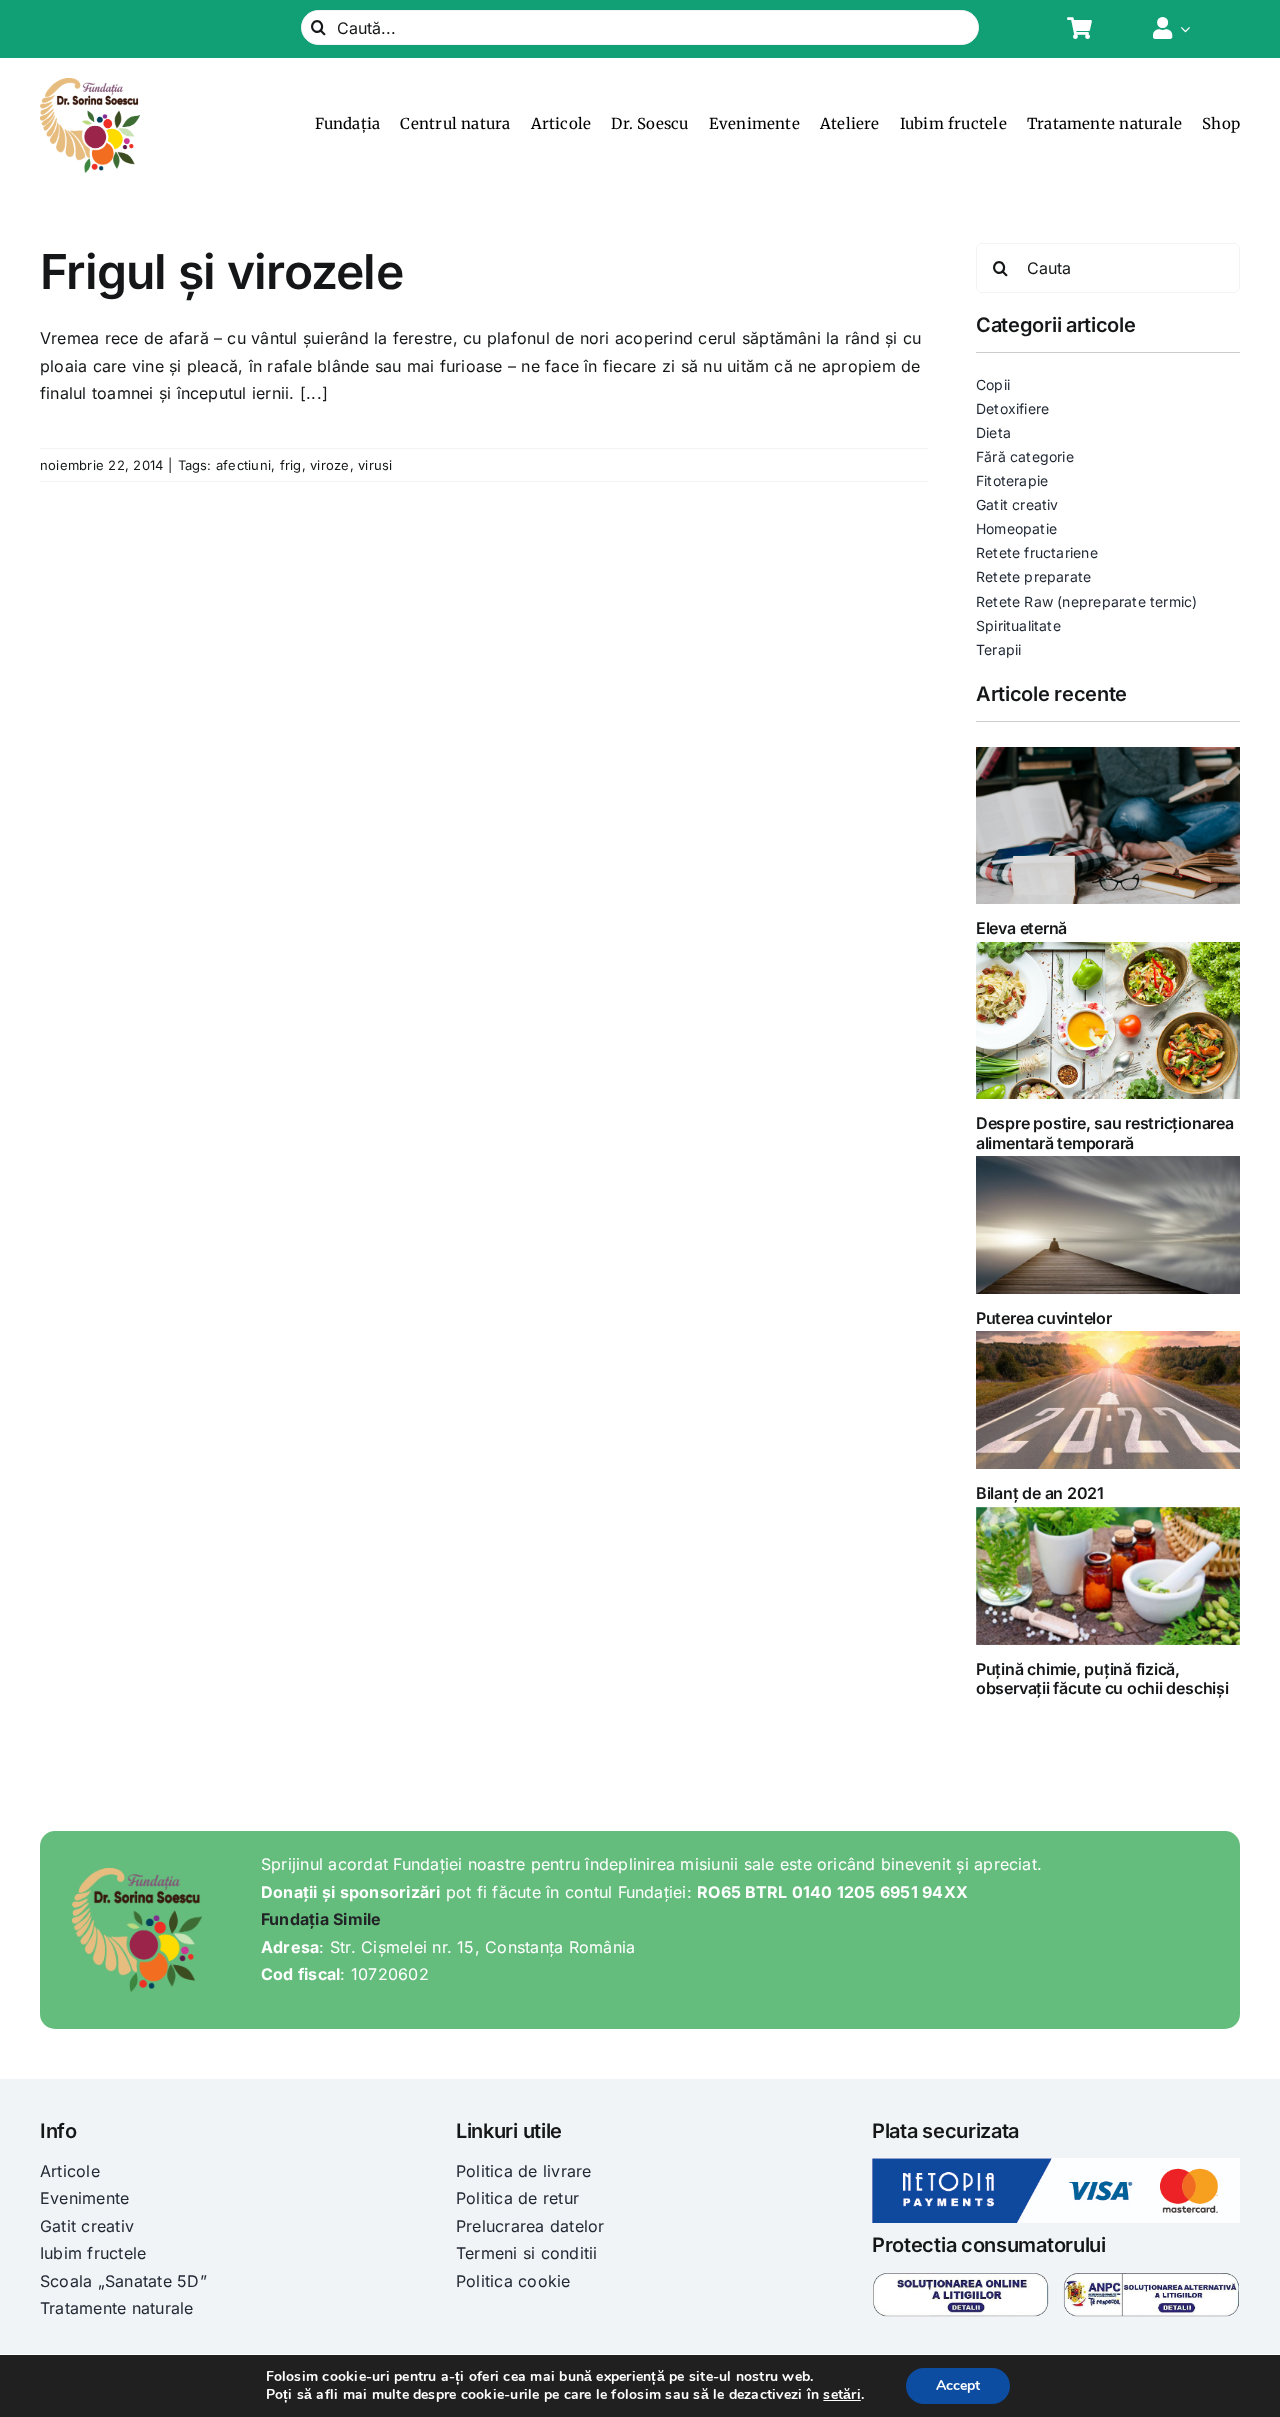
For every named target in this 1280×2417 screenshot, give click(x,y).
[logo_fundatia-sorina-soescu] (90, 86)
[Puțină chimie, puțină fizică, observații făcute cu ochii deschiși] (1108, 1576)
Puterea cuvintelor (1044, 1318)
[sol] (960, 2280)
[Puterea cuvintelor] (1108, 1225)
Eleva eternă (1021, 928)
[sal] (1151, 2280)
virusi (375, 465)
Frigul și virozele (221, 271)
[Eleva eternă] (1108, 826)
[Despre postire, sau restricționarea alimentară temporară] (1108, 1021)
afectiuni (243, 465)
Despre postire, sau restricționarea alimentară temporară (1105, 1132)
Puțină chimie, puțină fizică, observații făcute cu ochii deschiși (1102, 1678)
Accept (958, 2385)
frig (291, 465)
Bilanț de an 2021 (1040, 1493)
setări (841, 2395)
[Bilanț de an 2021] (1108, 1400)
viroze (329, 465)
